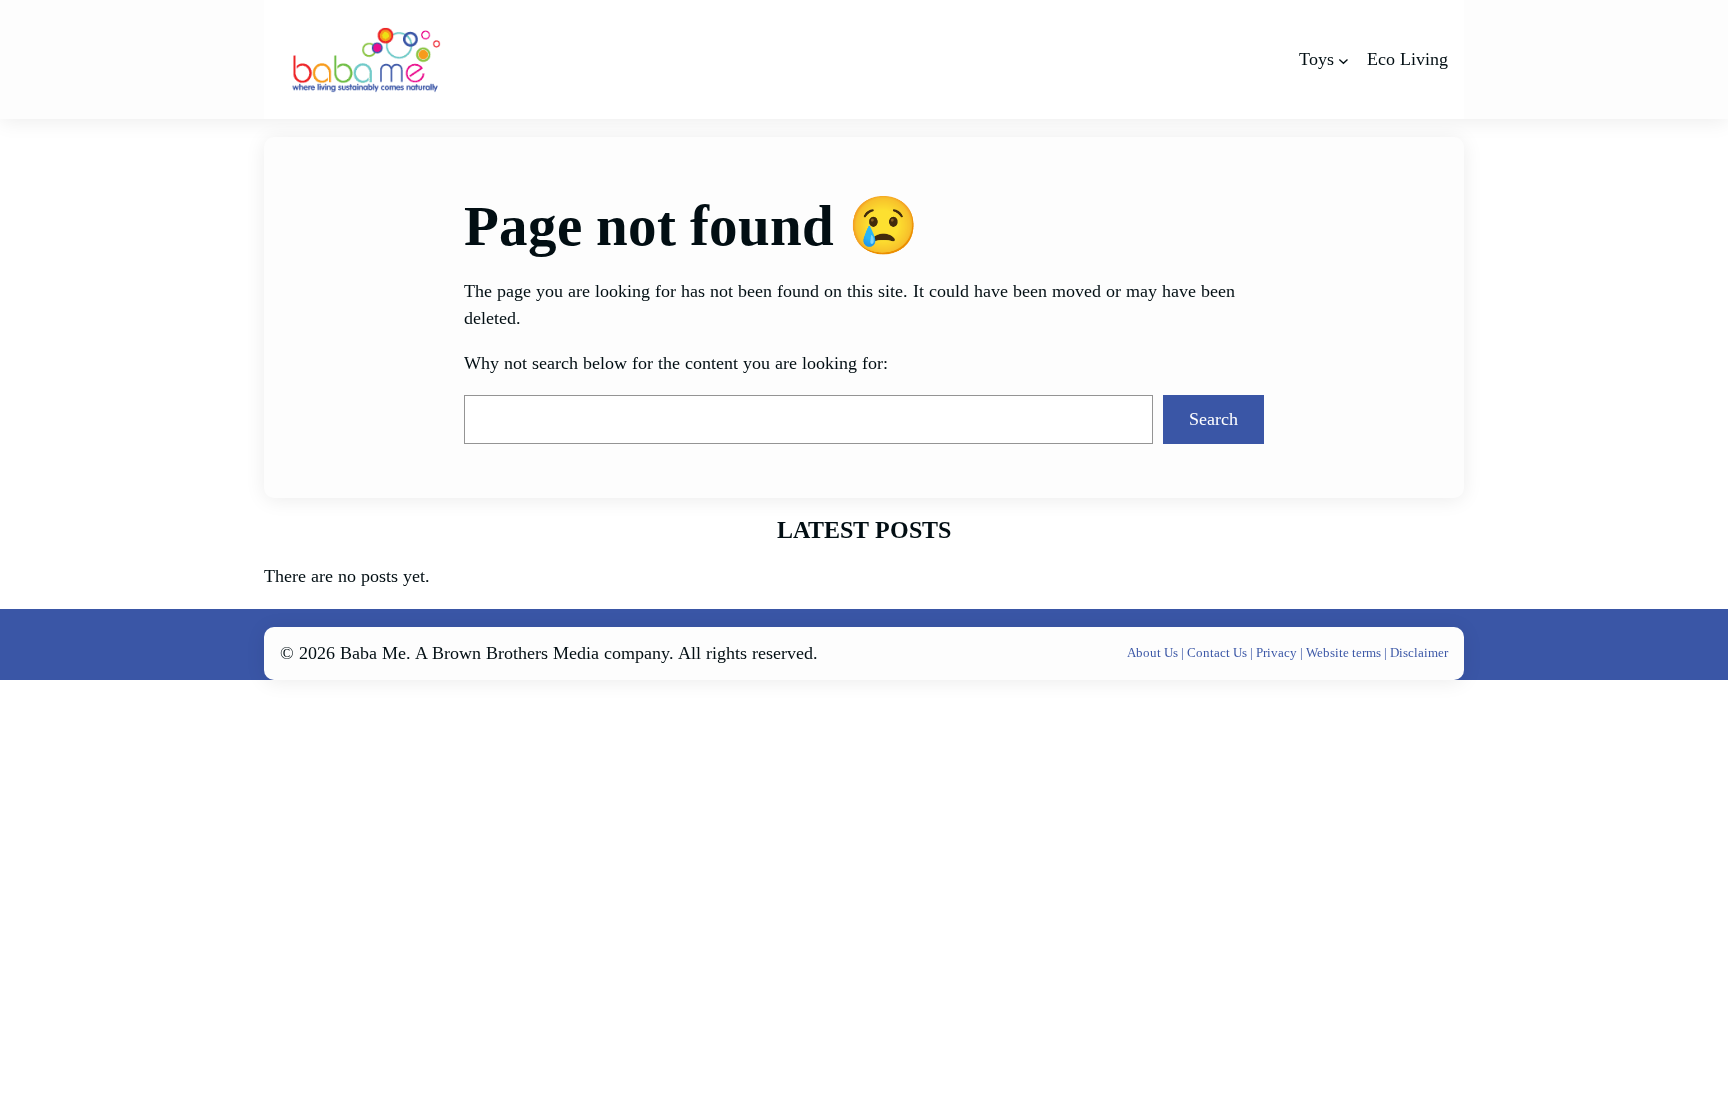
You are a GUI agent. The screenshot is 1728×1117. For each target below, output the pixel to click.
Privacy (1278, 652)
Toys (1316, 59)
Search (1213, 419)
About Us (1154, 652)
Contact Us (1218, 652)
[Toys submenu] (1343, 59)
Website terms (1343, 652)
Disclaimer (1419, 652)
